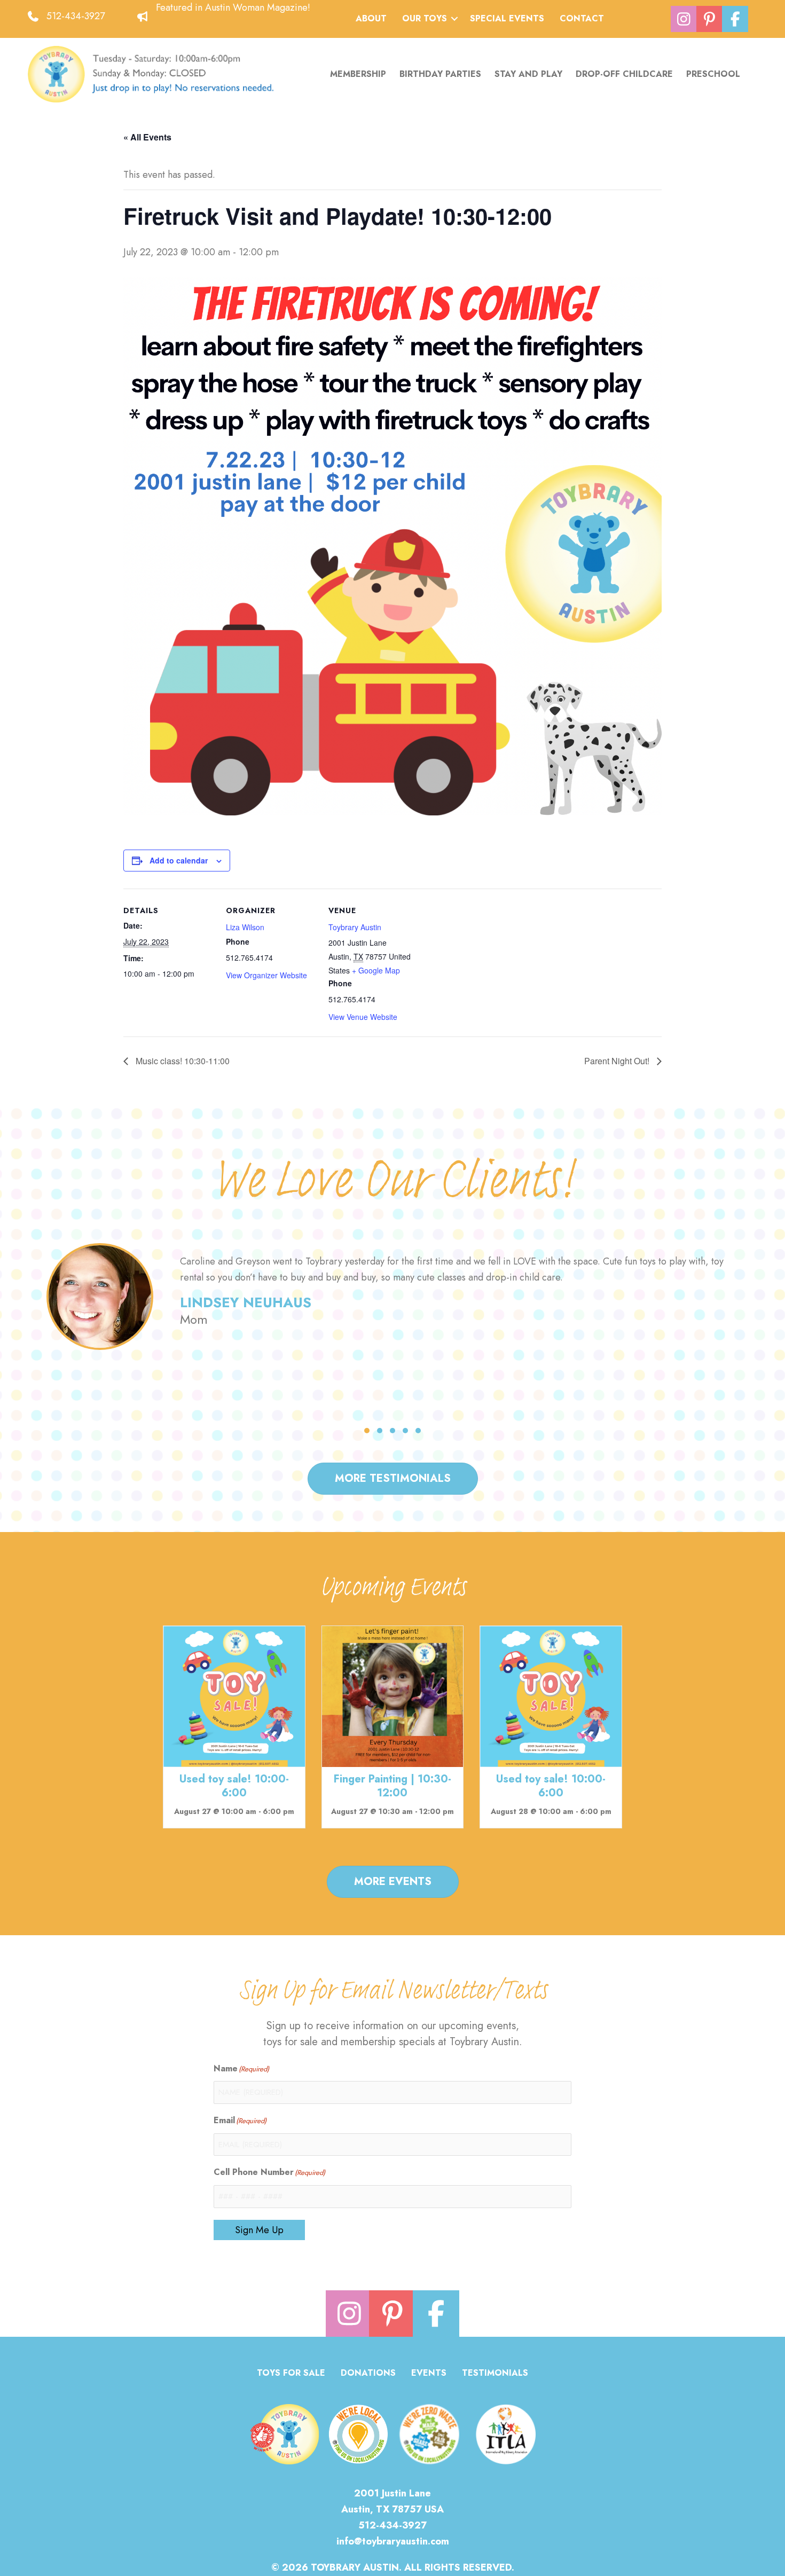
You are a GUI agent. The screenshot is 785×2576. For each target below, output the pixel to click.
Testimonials (495, 2374)
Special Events (507, 18)
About (371, 18)
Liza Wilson (245, 927)
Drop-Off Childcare (624, 74)
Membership (358, 74)
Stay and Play (528, 74)
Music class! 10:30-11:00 (182, 1061)
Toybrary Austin (355, 927)
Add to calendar (179, 860)
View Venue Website (363, 1017)
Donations (368, 2374)
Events (429, 2374)
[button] (454, 19)
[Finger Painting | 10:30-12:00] (393, 1695)
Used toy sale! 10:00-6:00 (234, 1786)
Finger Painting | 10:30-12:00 (392, 1786)
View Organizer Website (266, 975)
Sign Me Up (259, 2230)
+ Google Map (376, 970)
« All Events (147, 137)
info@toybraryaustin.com (393, 2541)
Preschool (713, 74)
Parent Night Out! (618, 1061)
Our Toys (425, 18)
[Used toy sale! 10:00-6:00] (234, 1695)
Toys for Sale (291, 2374)
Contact (582, 18)
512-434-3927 (76, 16)
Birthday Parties (440, 74)
